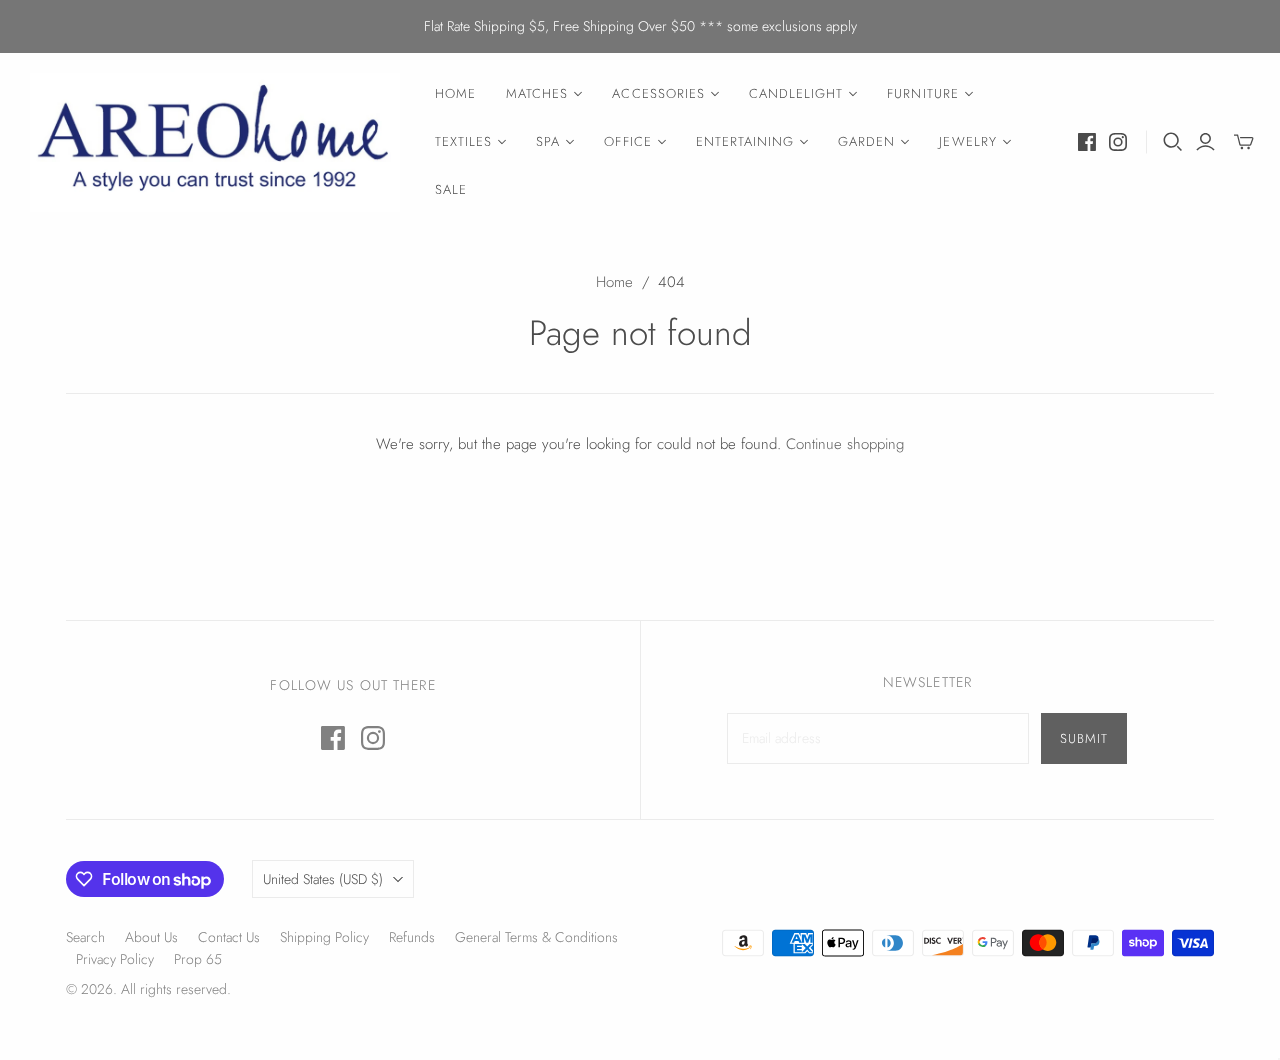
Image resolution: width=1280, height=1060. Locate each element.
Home (614, 282)
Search (85, 937)
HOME (455, 93)
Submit (1084, 738)
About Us (151, 937)
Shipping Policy (324, 937)
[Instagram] (1118, 142)
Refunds (412, 937)
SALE (451, 189)
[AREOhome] (215, 142)
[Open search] (1173, 142)
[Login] (1205, 142)
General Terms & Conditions (536, 937)
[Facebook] (1087, 142)
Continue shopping (845, 444)
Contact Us (229, 937)
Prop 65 (198, 959)
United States (323, 879)
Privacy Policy (115, 959)
